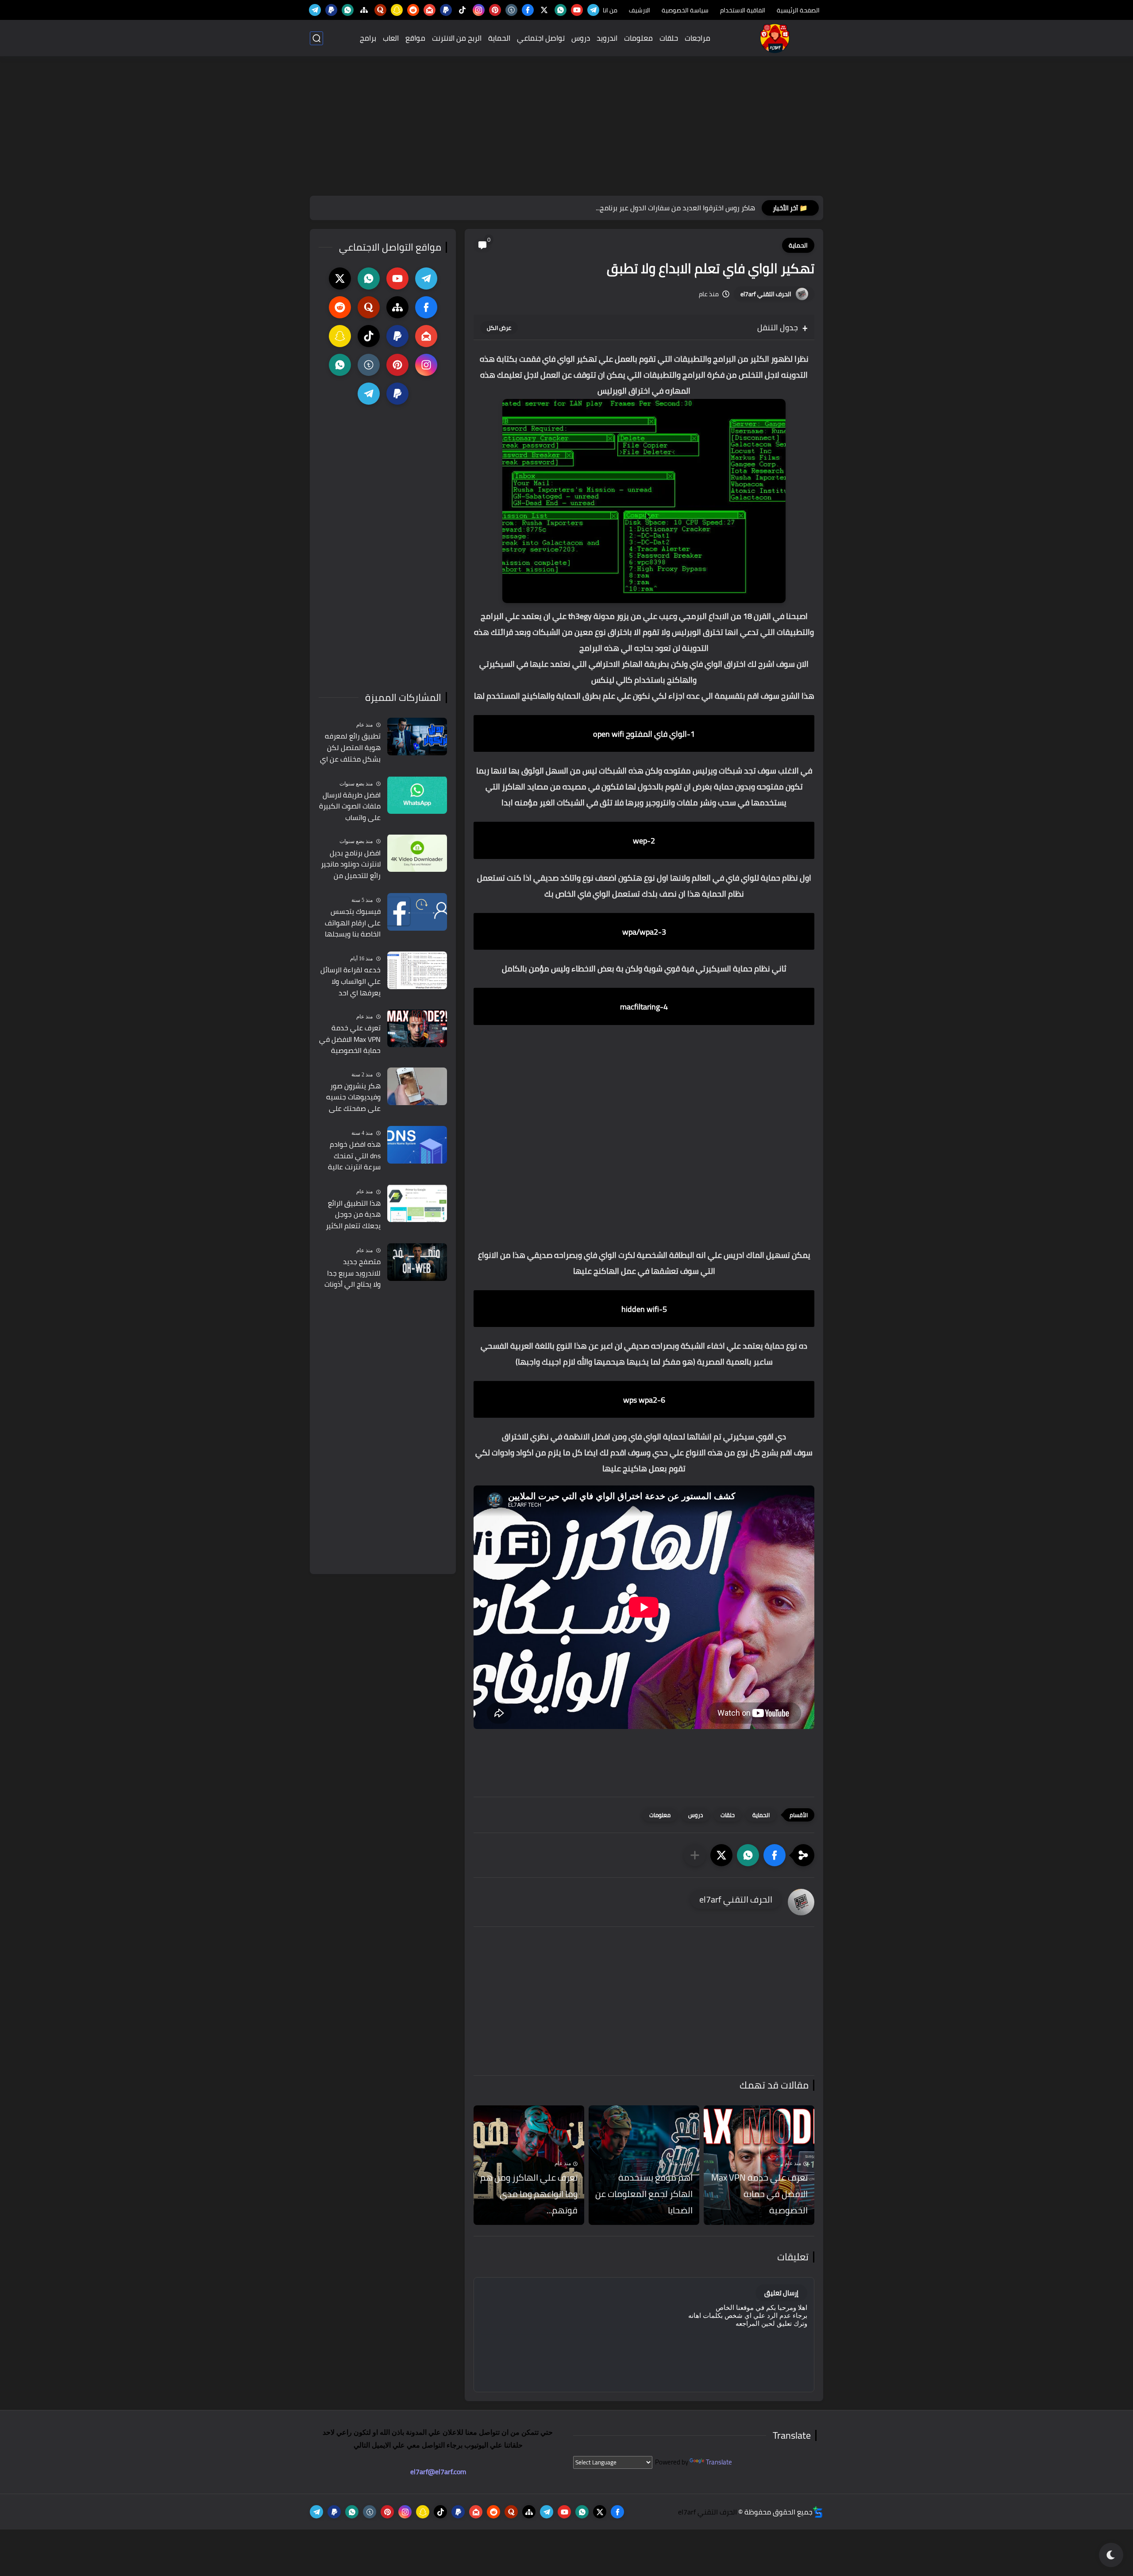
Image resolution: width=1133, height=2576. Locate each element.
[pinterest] (495, 10)
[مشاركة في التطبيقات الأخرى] (695, 1855)
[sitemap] (364, 10)
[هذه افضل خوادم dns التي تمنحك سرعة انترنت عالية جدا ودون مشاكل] (417, 1145)
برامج (368, 38)
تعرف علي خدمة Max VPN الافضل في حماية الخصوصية (759, 2194)
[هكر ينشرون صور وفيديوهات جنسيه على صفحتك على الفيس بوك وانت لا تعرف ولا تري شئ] (417, 1086)
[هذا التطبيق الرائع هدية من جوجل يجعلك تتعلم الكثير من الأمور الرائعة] (417, 1203)
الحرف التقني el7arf (766, 294)
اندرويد (607, 38)
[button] (775, 1855)
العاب (391, 38)
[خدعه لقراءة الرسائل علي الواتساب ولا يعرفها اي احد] (417, 970)
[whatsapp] (561, 10)
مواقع (415, 38)
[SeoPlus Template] (818, 2512)
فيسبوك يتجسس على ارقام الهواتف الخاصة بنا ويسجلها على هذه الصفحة (353, 923)
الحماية (499, 38)
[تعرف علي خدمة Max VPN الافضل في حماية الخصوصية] (417, 1028)
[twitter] (544, 10)
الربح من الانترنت (457, 38)
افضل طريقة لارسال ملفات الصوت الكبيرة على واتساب (350, 806)
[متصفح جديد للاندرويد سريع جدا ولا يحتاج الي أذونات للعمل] (417, 1262)
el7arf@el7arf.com (438, 2472)
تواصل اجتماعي (541, 38)
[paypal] (446, 10)
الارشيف (640, 10)
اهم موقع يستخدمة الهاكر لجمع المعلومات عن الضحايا (644, 2194)
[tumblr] (511, 10)
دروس (581, 38)
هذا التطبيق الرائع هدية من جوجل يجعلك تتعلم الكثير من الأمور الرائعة (353, 1215)
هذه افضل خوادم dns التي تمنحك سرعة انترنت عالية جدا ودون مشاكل (354, 1156)
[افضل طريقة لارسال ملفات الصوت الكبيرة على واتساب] (417, 795)
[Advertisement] (566, 127)
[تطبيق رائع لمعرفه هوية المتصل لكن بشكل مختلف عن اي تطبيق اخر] (417, 737)
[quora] (380, 10)
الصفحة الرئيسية (798, 10)
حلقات (669, 38)
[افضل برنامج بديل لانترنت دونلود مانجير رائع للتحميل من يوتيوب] (417, 853)
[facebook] (528, 10)
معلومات (638, 38)
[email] (430, 10)
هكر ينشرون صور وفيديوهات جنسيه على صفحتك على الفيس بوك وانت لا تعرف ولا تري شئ (353, 1098)
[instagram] (479, 10)
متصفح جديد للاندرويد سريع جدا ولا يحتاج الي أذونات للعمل (353, 1273)
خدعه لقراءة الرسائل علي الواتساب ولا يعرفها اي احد (351, 981)
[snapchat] (397, 10)
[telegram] (593, 10)
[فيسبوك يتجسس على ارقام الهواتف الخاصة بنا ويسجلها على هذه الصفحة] (417, 912)
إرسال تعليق (781, 2293)
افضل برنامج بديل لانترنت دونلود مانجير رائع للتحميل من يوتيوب (351, 864)
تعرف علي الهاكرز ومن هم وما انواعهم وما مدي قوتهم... (529, 2194)
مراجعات (698, 38)
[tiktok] (462, 10)
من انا (610, 10)
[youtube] (577, 10)
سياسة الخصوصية (685, 10)
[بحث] (316, 38)
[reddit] (413, 10)
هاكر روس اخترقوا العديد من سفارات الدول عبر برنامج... (675, 208)
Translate (719, 2462)
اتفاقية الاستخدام (743, 10)
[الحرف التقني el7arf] (775, 38)
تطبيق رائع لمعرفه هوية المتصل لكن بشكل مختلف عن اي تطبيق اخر (350, 748)
